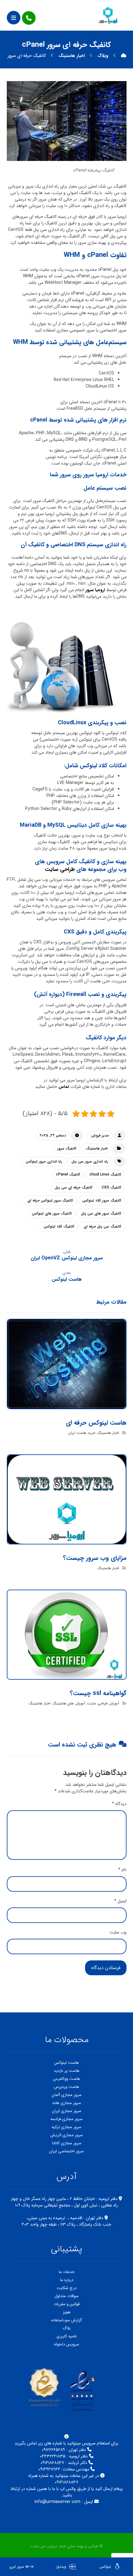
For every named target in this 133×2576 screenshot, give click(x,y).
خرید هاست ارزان (82, 1433)
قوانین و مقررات (67, 2304)
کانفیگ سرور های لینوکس (52, 1213)
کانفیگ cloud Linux (105, 1174)
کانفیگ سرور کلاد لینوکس (102, 1200)
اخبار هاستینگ (97, 1148)
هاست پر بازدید (67, 2071)
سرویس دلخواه (67, 2344)
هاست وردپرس (66, 2087)
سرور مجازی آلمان (67, 2095)
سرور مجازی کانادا (67, 2143)
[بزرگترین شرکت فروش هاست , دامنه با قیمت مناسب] (108, 15)
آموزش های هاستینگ (69, 1703)
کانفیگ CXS (112, 1187)
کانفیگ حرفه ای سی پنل (74, 1187)
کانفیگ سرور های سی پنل (101, 1213)
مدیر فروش (100, 1135)
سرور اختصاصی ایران (66, 2151)
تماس (64, 1087)
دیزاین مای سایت (44, 2546)
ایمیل (120, 1901)
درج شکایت (66, 2288)
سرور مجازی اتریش (67, 2135)
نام (122, 1870)
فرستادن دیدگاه (106, 1968)
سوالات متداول (66, 2296)
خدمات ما (67, 2272)
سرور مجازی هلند (66, 2103)
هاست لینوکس (66, 2063)
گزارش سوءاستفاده (66, 2320)
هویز (67, 2312)
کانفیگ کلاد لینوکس (59, 1226)
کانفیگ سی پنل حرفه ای (102, 1226)
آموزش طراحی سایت (103, 1703)
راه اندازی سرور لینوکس (44, 1161)
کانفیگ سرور (67, 1148)
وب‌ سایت (118, 1932)
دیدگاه (119, 1804)
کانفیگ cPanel (68, 1174)
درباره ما (67, 2280)
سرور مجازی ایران (67, 2111)
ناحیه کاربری (67, 2336)
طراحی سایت (60, 869)
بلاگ (67, 2328)
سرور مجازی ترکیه (66, 2127)
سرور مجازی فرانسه (66, 2119)
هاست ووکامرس (66, 2079)
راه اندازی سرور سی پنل (90, 1161)
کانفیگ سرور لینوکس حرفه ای (50, 1200)
